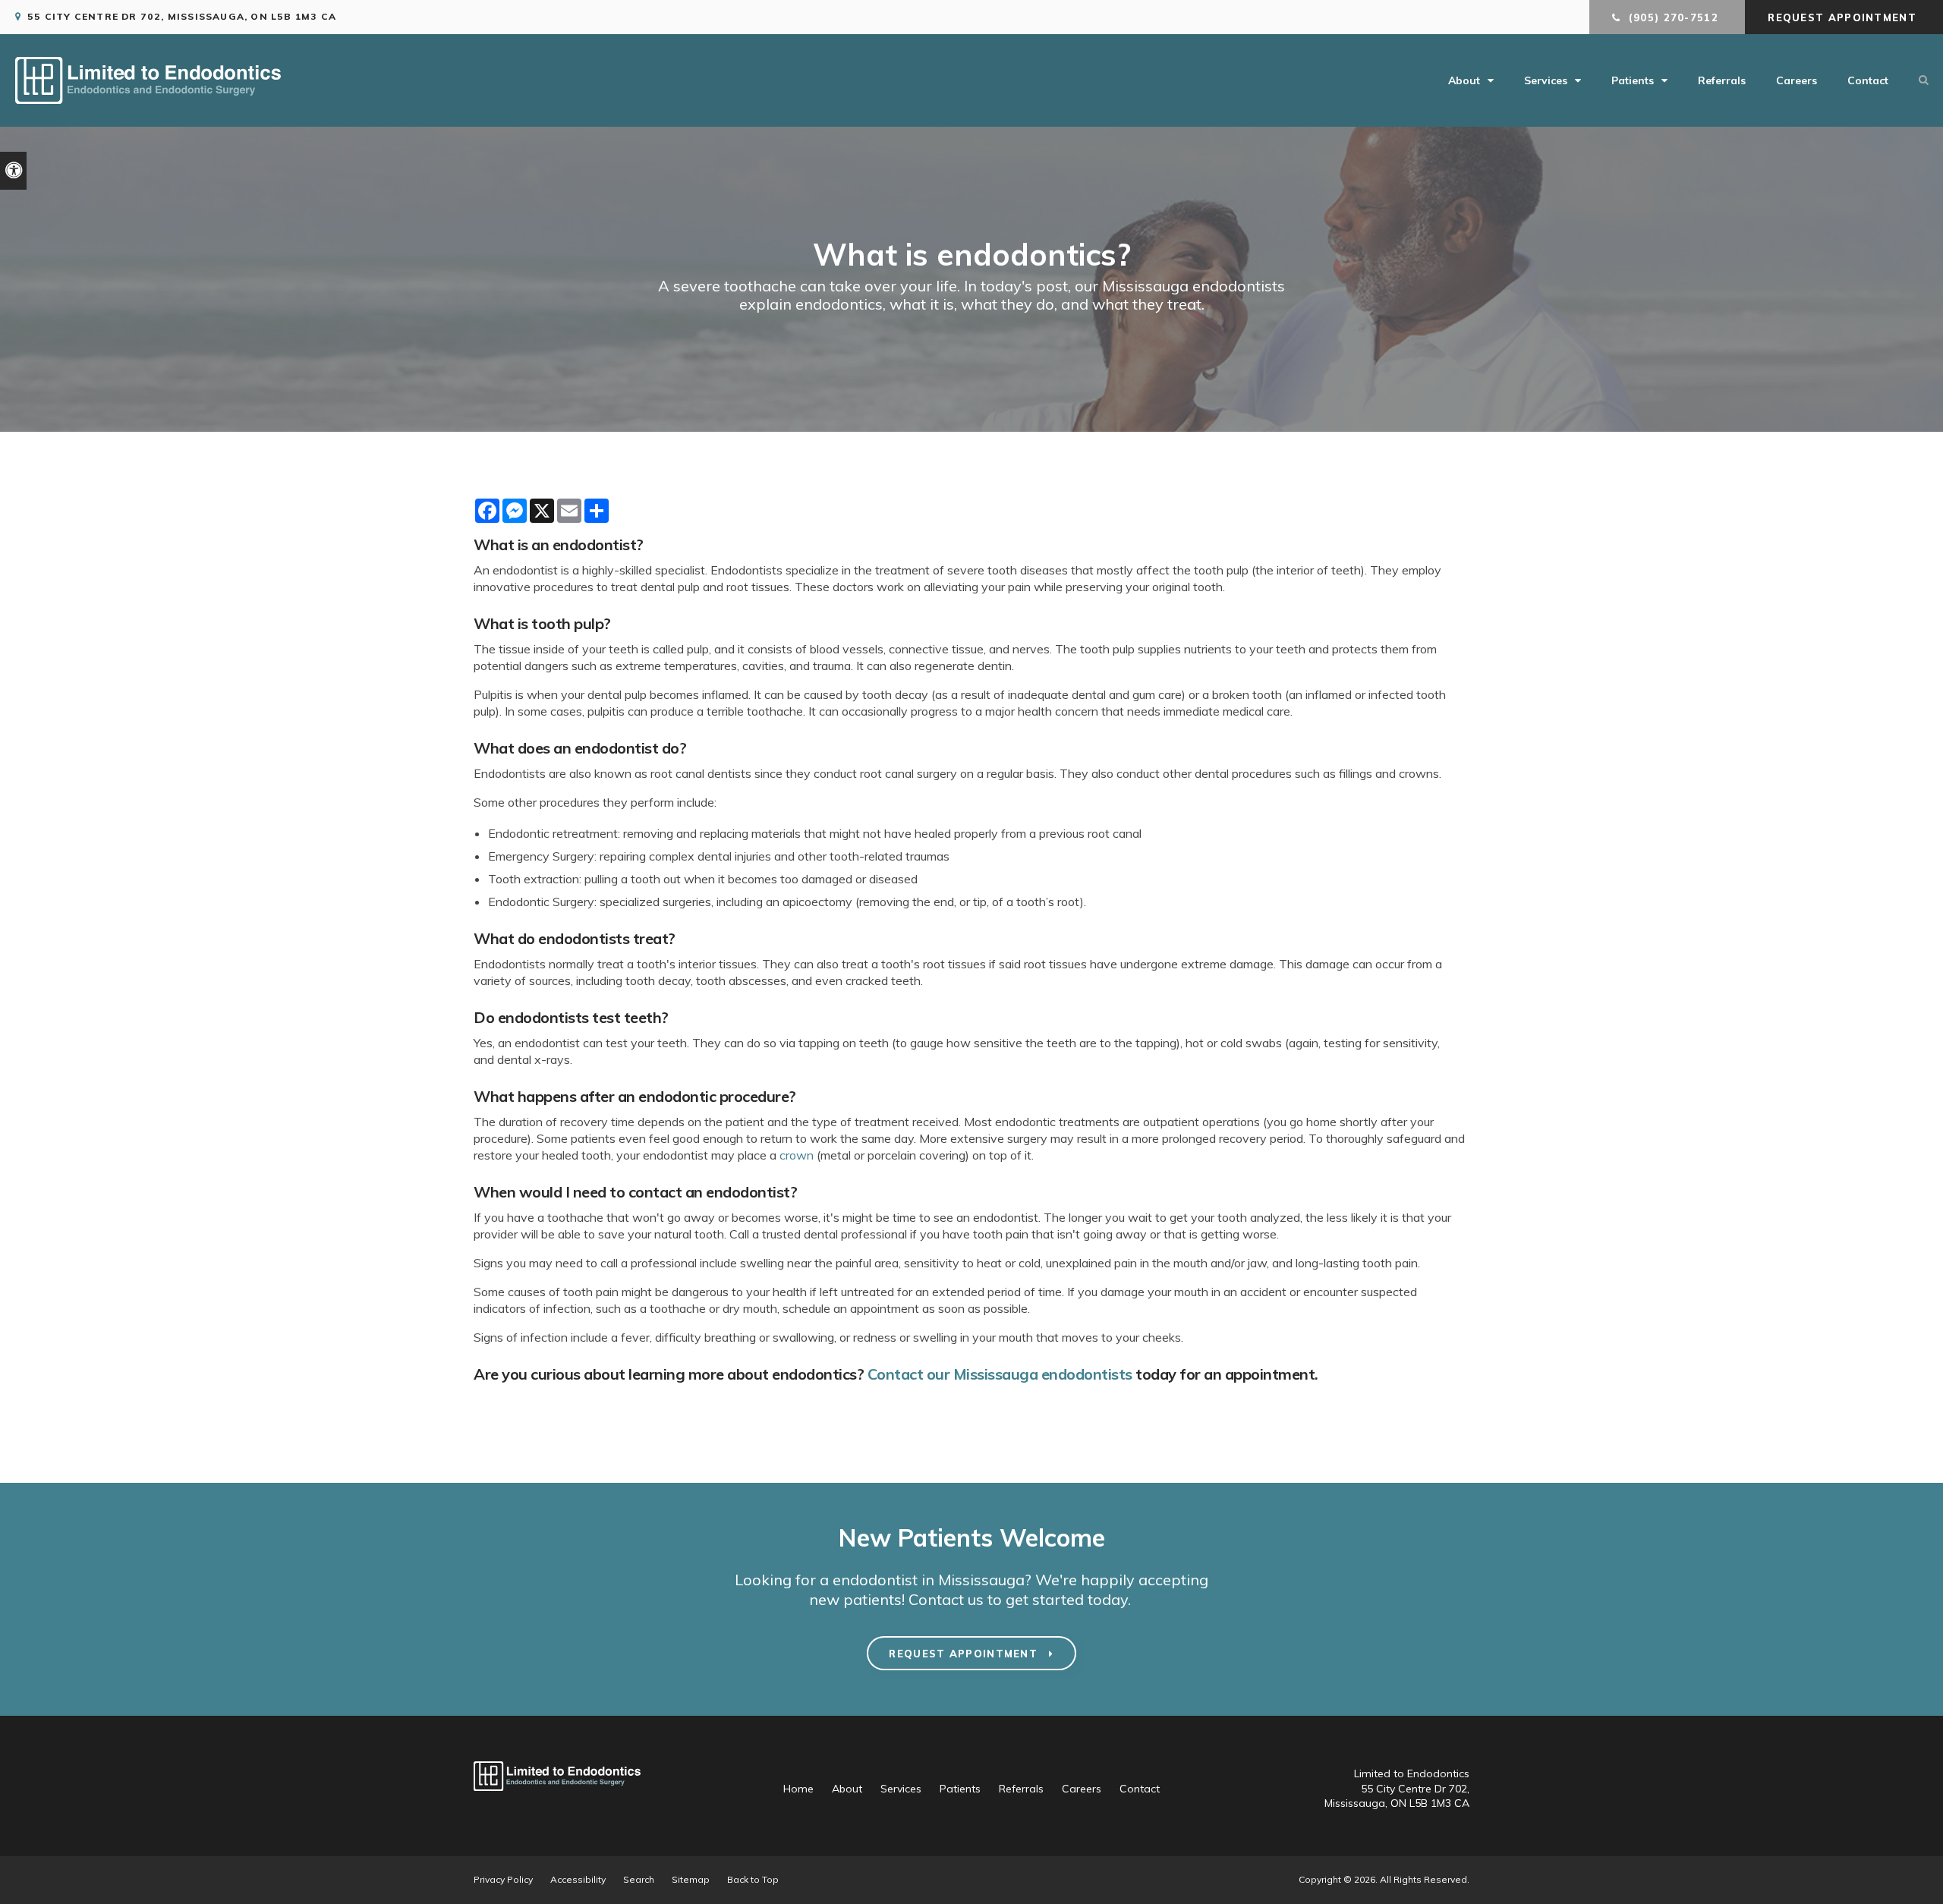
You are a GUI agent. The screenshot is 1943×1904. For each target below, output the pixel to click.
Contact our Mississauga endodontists (1000, 1374)
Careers (1797, 80)
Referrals (1722, 80)
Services (1546, 80)
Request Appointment (1844, 17)
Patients (1633, 80)
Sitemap (691, 1879)
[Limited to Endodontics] (148, 99)
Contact (1868, 80)
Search (639, 1879)
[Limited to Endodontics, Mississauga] (557, 1798)
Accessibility (578, 1879)
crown (797, 1155)
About (1464, 80)
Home (798, 1789)
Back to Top (753, 1879)
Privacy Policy (503, 1879)
